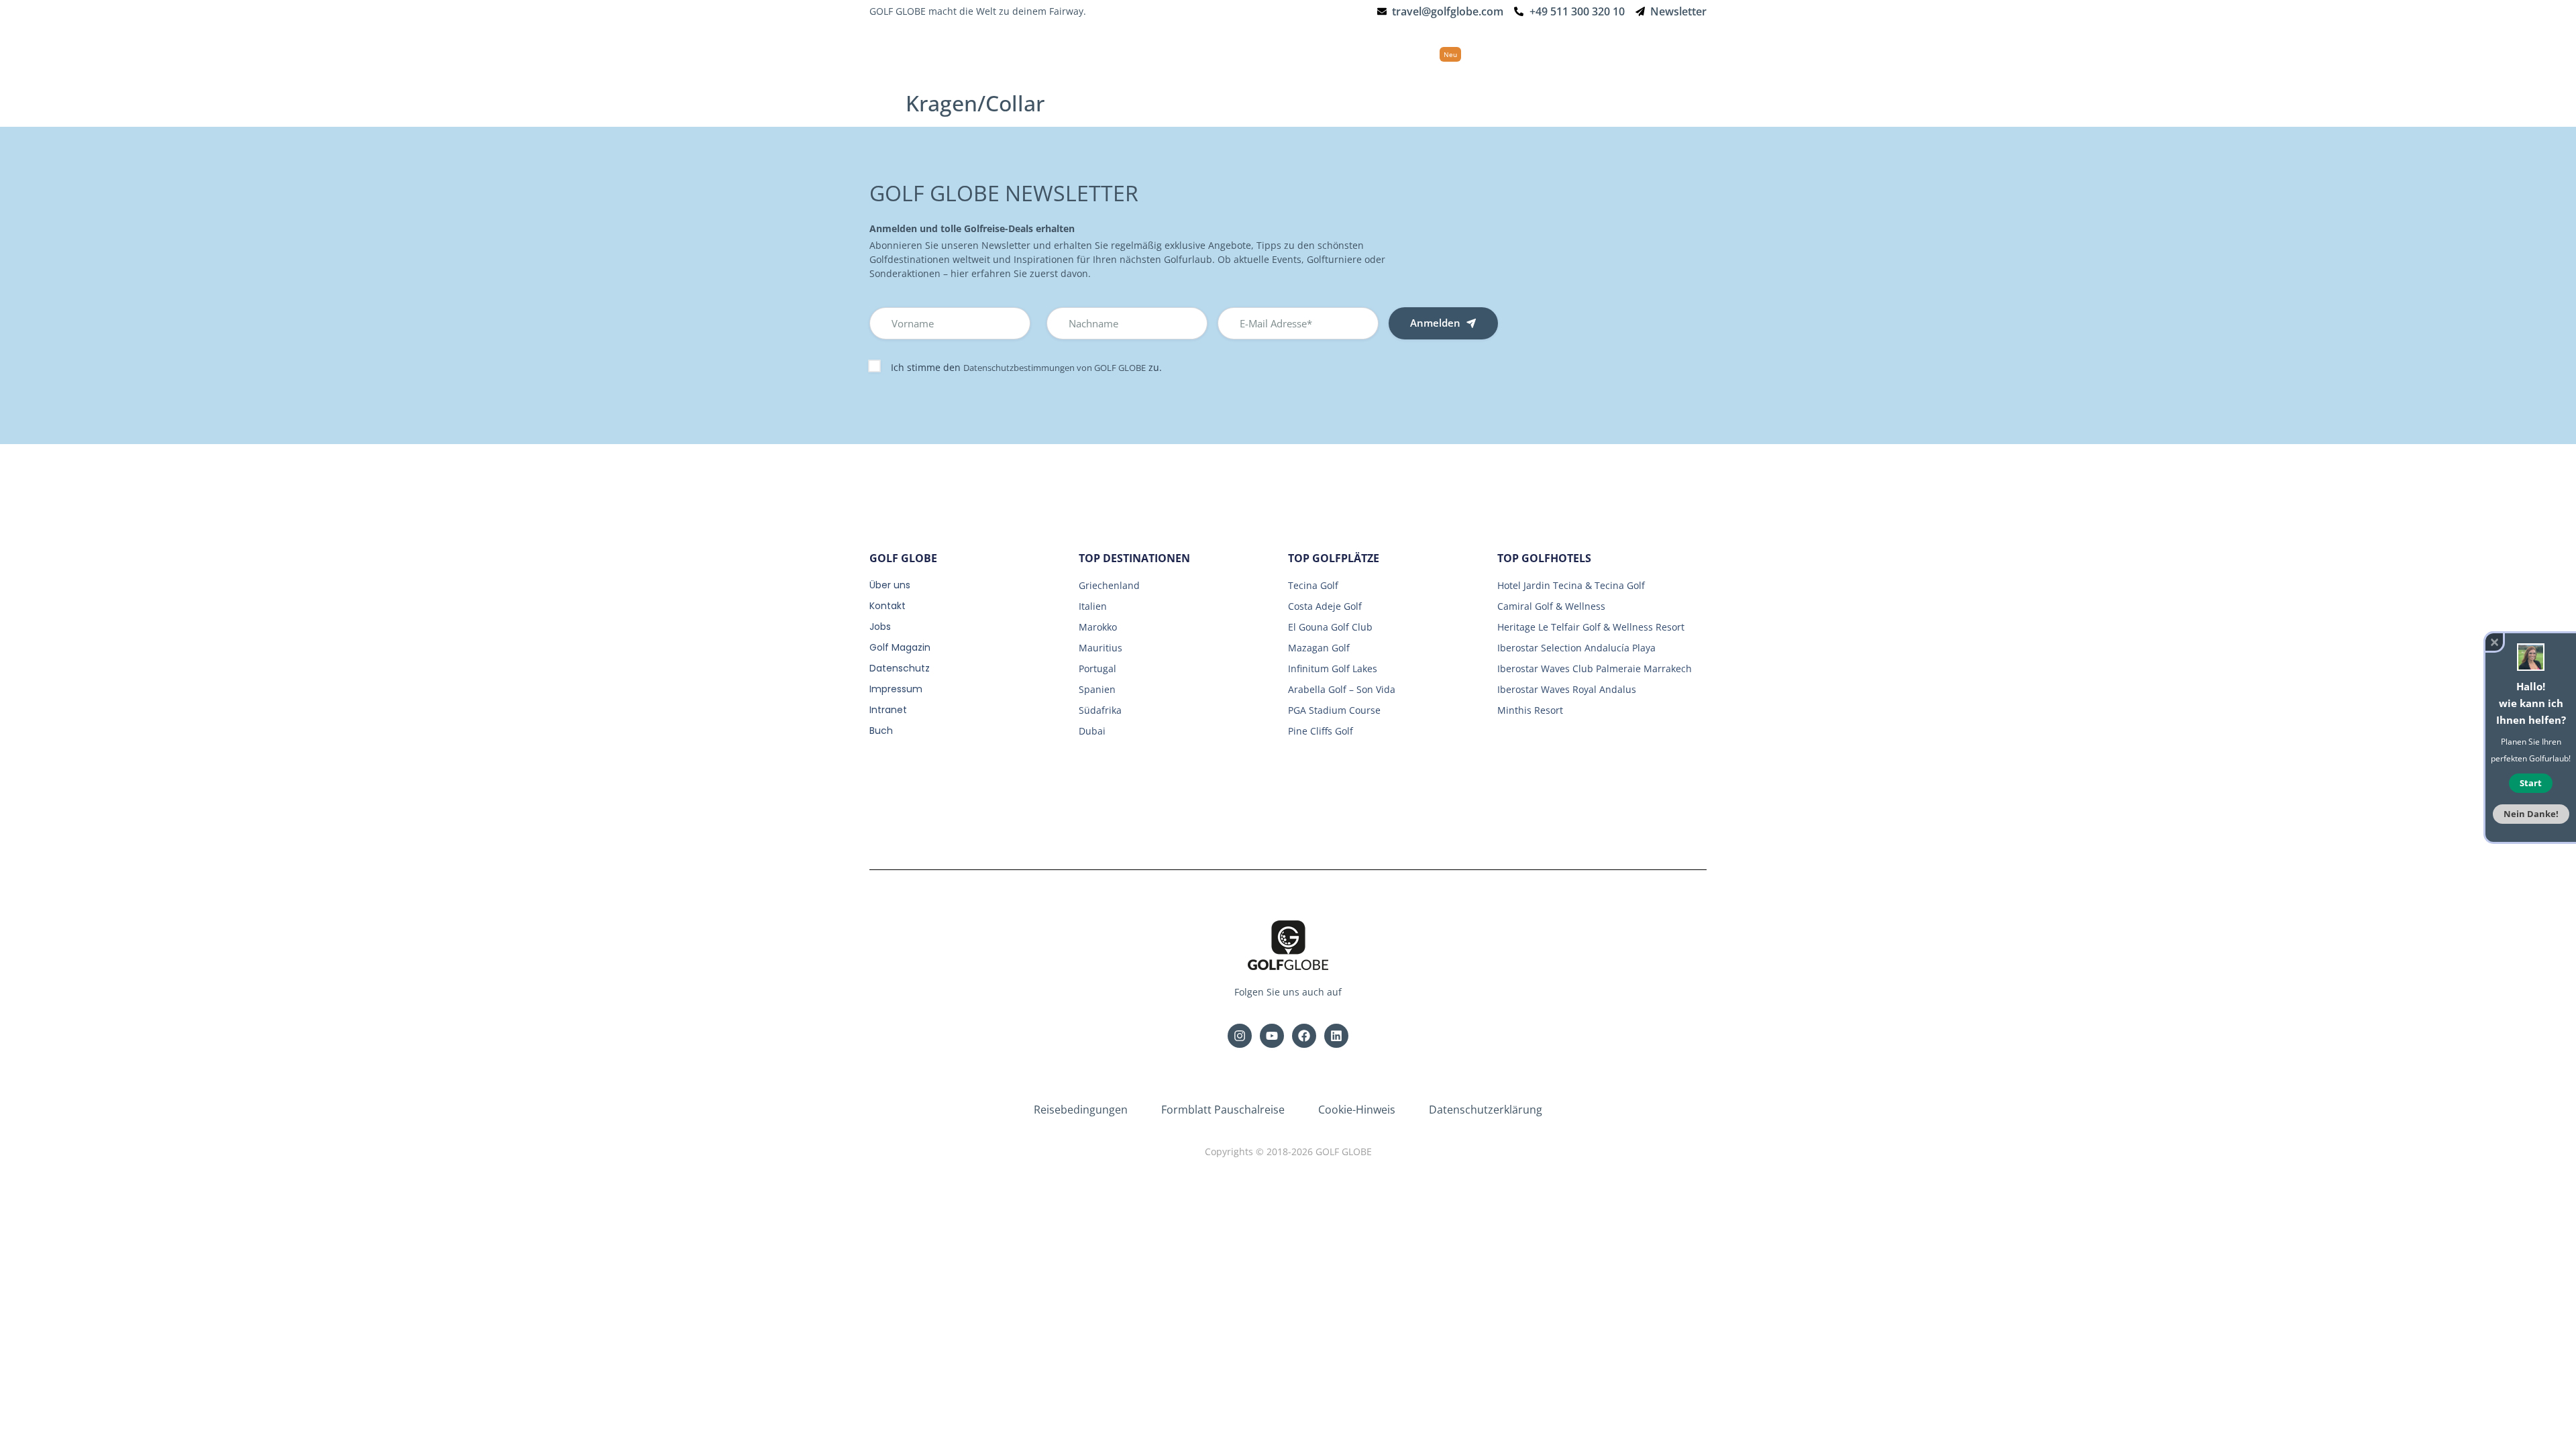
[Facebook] (1304, 1036)
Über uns (890, 585)
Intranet (888, 710)
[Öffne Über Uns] (1643, 54)
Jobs (880, 627)
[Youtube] (1272, 1036)
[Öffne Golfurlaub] (1191, 54)
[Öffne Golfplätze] (1351, 54)
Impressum (896, 689)
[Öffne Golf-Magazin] (1566, 54)
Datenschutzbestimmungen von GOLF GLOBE (1055, 368)
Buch (881, 731)
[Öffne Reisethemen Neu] (1472, 54)
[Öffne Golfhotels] (1271, 54)
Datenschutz (900, 668)
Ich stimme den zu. (1026, 367)
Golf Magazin (900, 647)
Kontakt (888, 606)
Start (2531, 783)
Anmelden (1435, 323)
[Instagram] (1240, 1036)
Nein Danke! (2531, 814)
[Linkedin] (1336, 1036)
